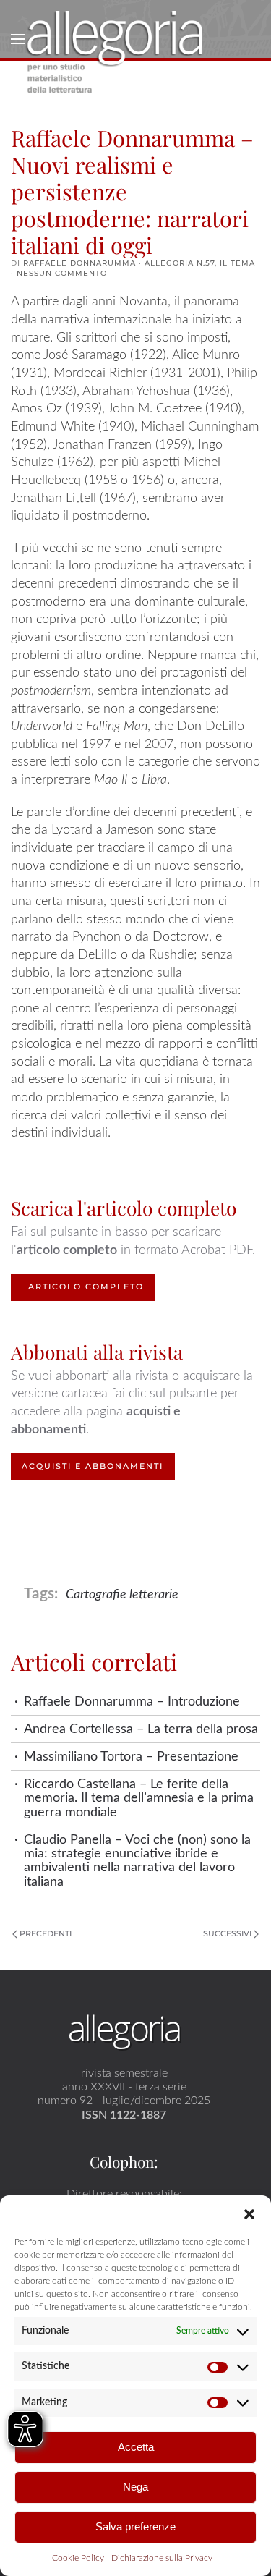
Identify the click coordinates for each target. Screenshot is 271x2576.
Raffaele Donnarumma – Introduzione (132, 1702)
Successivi (227, 1933)
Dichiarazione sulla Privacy (162, 2558)
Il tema (237, 263)
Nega (135, 2487)
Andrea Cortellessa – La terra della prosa (141, 1729)
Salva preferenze (135, 2526)
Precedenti (46, 1933)
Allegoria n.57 (180, 263)
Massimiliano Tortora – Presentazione (131, 1757)
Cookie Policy (78, 2558)
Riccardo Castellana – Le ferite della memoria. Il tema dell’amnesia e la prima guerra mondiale (139, 1798)
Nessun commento (62, 273)
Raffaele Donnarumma (79, 263)
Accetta (136, 2447)
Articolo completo (86, 1287)
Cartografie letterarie (122, 1594)
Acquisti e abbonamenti (93, 1466)
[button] (249, 2213)
